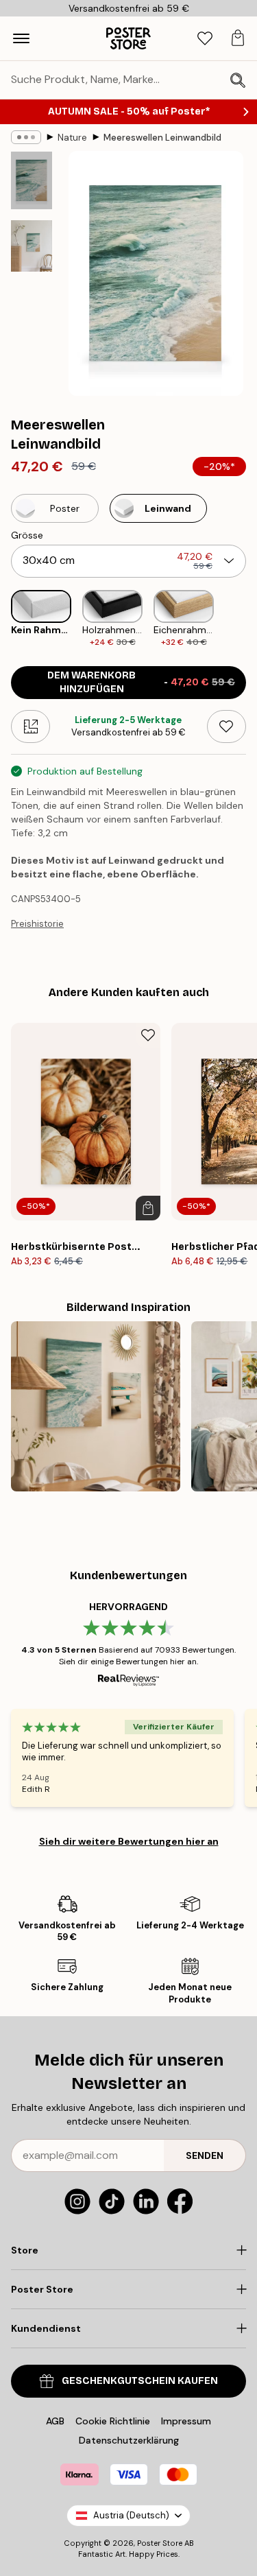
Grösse (27, 535)
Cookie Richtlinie (113, 2421)
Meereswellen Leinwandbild (162, 138)
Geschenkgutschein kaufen (140, 2381)
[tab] (205, 39)
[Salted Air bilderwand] (96, 1406)
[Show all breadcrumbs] (26, 137)
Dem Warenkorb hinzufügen (141, 682)
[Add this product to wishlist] (227, 726)
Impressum (186, 2421)
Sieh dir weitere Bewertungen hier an (129, 1841)
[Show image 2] (32, 246)
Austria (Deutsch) (131, 2515)
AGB (55, 2421)
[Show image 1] (32, 180)
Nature (72, 138)
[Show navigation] (21, 38)
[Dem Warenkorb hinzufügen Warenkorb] (148, 1208)
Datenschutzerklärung (129, 2440)
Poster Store (160, 2543)
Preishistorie (37, 924)
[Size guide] (30, 726)
